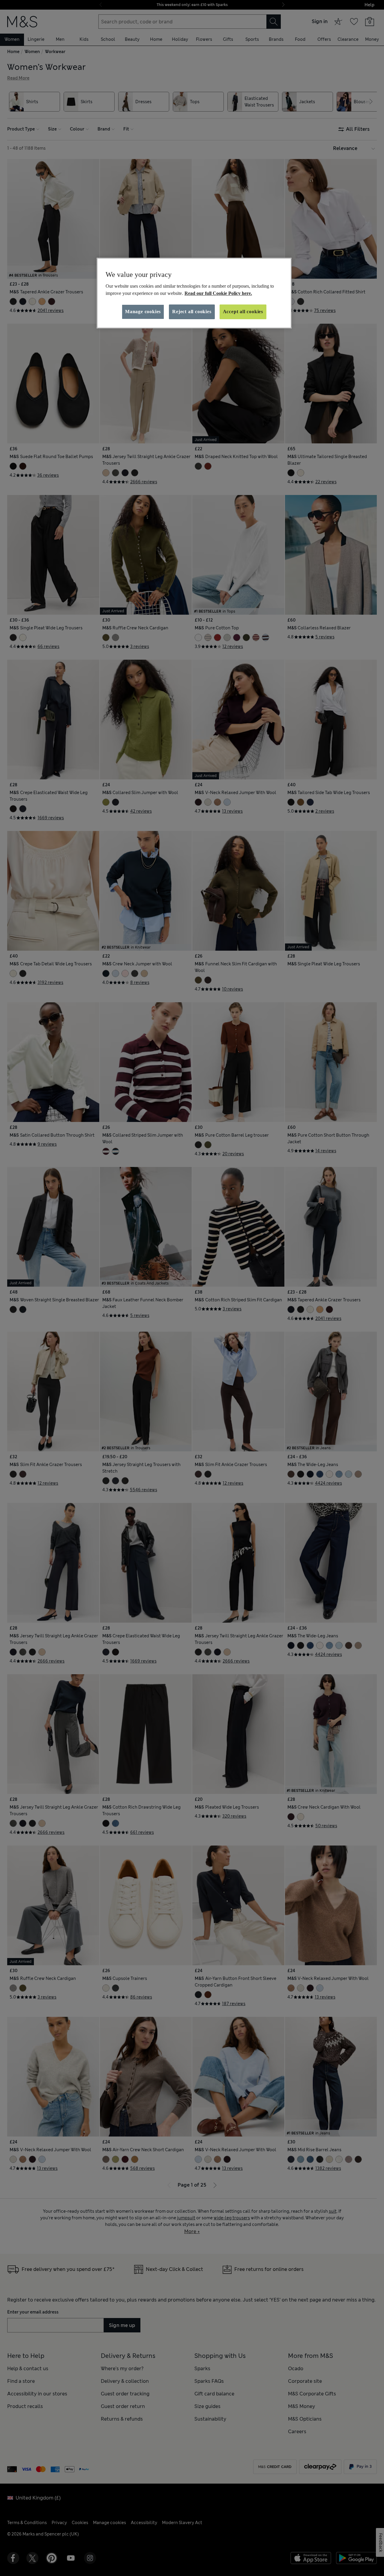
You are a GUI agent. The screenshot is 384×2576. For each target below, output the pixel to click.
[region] (194, 293)
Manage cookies (143, 312)
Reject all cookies (192, 312)
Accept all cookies (243, 312)
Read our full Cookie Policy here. (218, 293)
